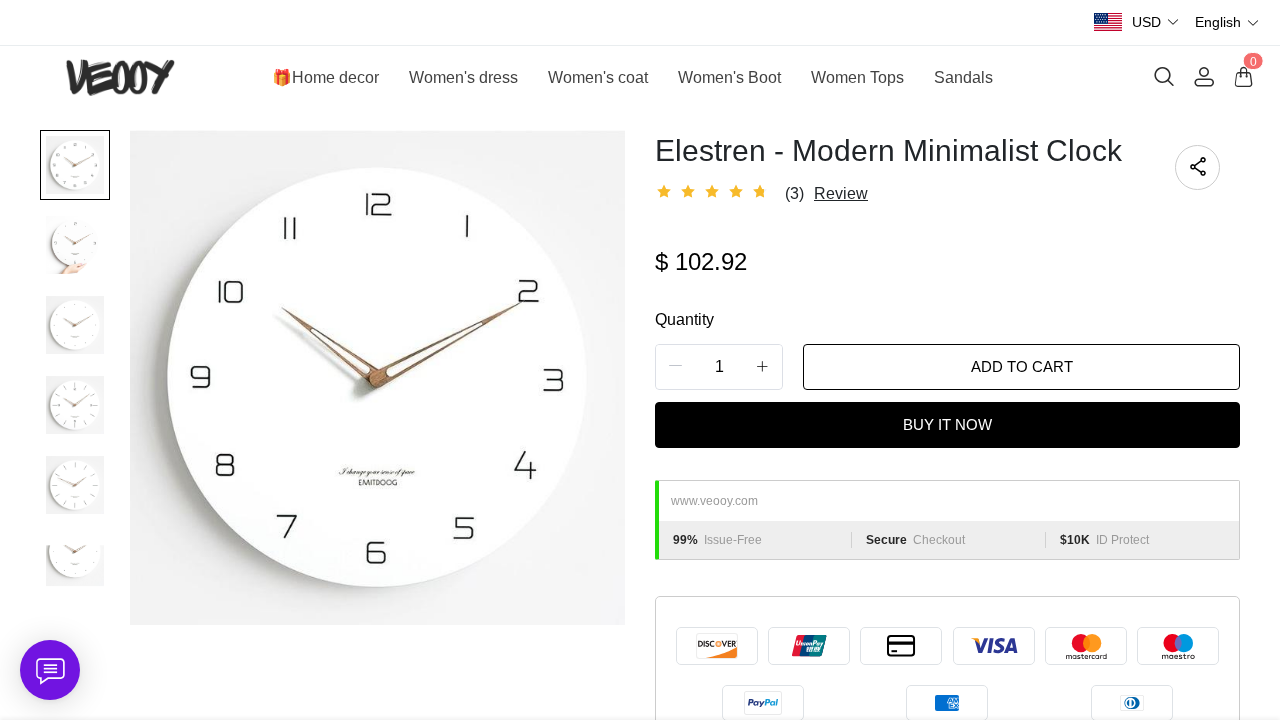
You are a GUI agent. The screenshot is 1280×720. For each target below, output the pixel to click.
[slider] (715, 192)
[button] (1156, 22)
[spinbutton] (719, 367)
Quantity (684, 319)
